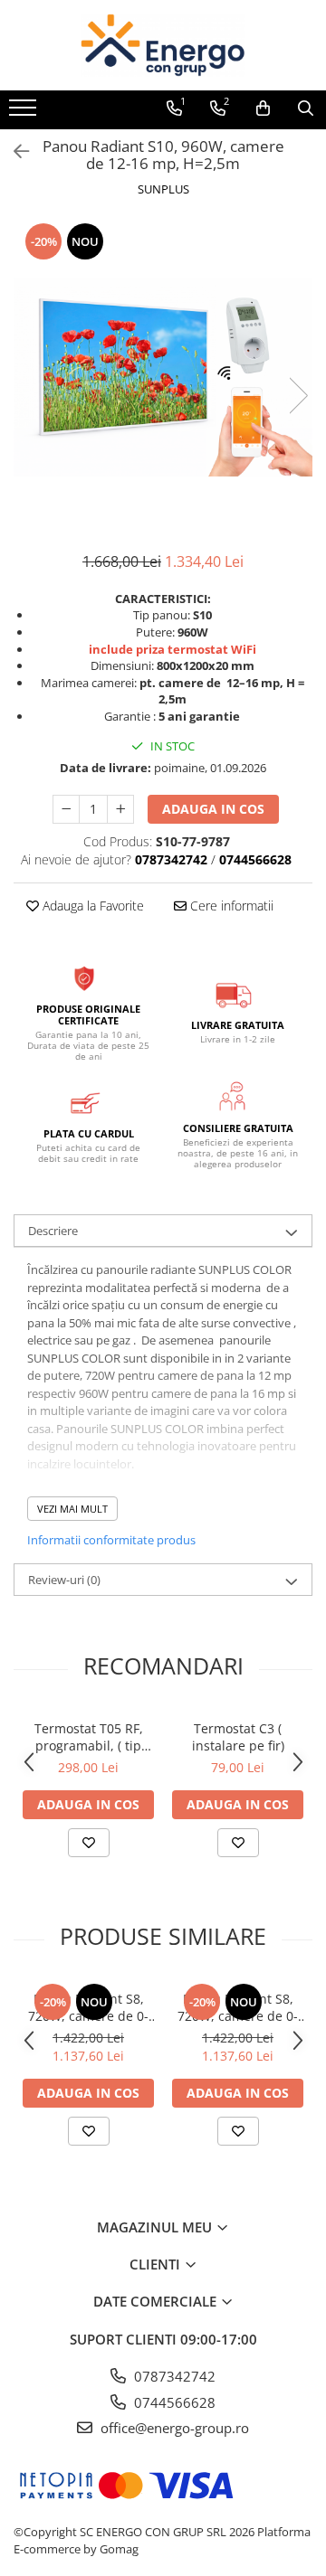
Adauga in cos (213, 809)
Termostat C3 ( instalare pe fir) (238, 1737)
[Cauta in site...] (306, 109)
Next (298, 396)
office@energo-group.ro (173, 2428)
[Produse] (25, 113)
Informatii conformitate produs (111, 1540)
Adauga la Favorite (91, 906)
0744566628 (173, 2402)
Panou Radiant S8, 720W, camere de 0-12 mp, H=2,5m (88, 2007)
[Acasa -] (163, 45)
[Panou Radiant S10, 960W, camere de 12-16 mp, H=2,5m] (163, 377)
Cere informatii (230, 906)
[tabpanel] (163, 377)
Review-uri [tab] (64, 1580)
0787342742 (173, 2376)
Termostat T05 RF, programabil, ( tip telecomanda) (89, 1737)
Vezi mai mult (72, 1509)
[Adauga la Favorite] (89, 1843)
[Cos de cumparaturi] (263, 109)
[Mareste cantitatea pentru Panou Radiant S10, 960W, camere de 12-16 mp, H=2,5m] (120, 809)
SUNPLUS (163, 189)
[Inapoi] (14, 151)
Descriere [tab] (53, 1231)
